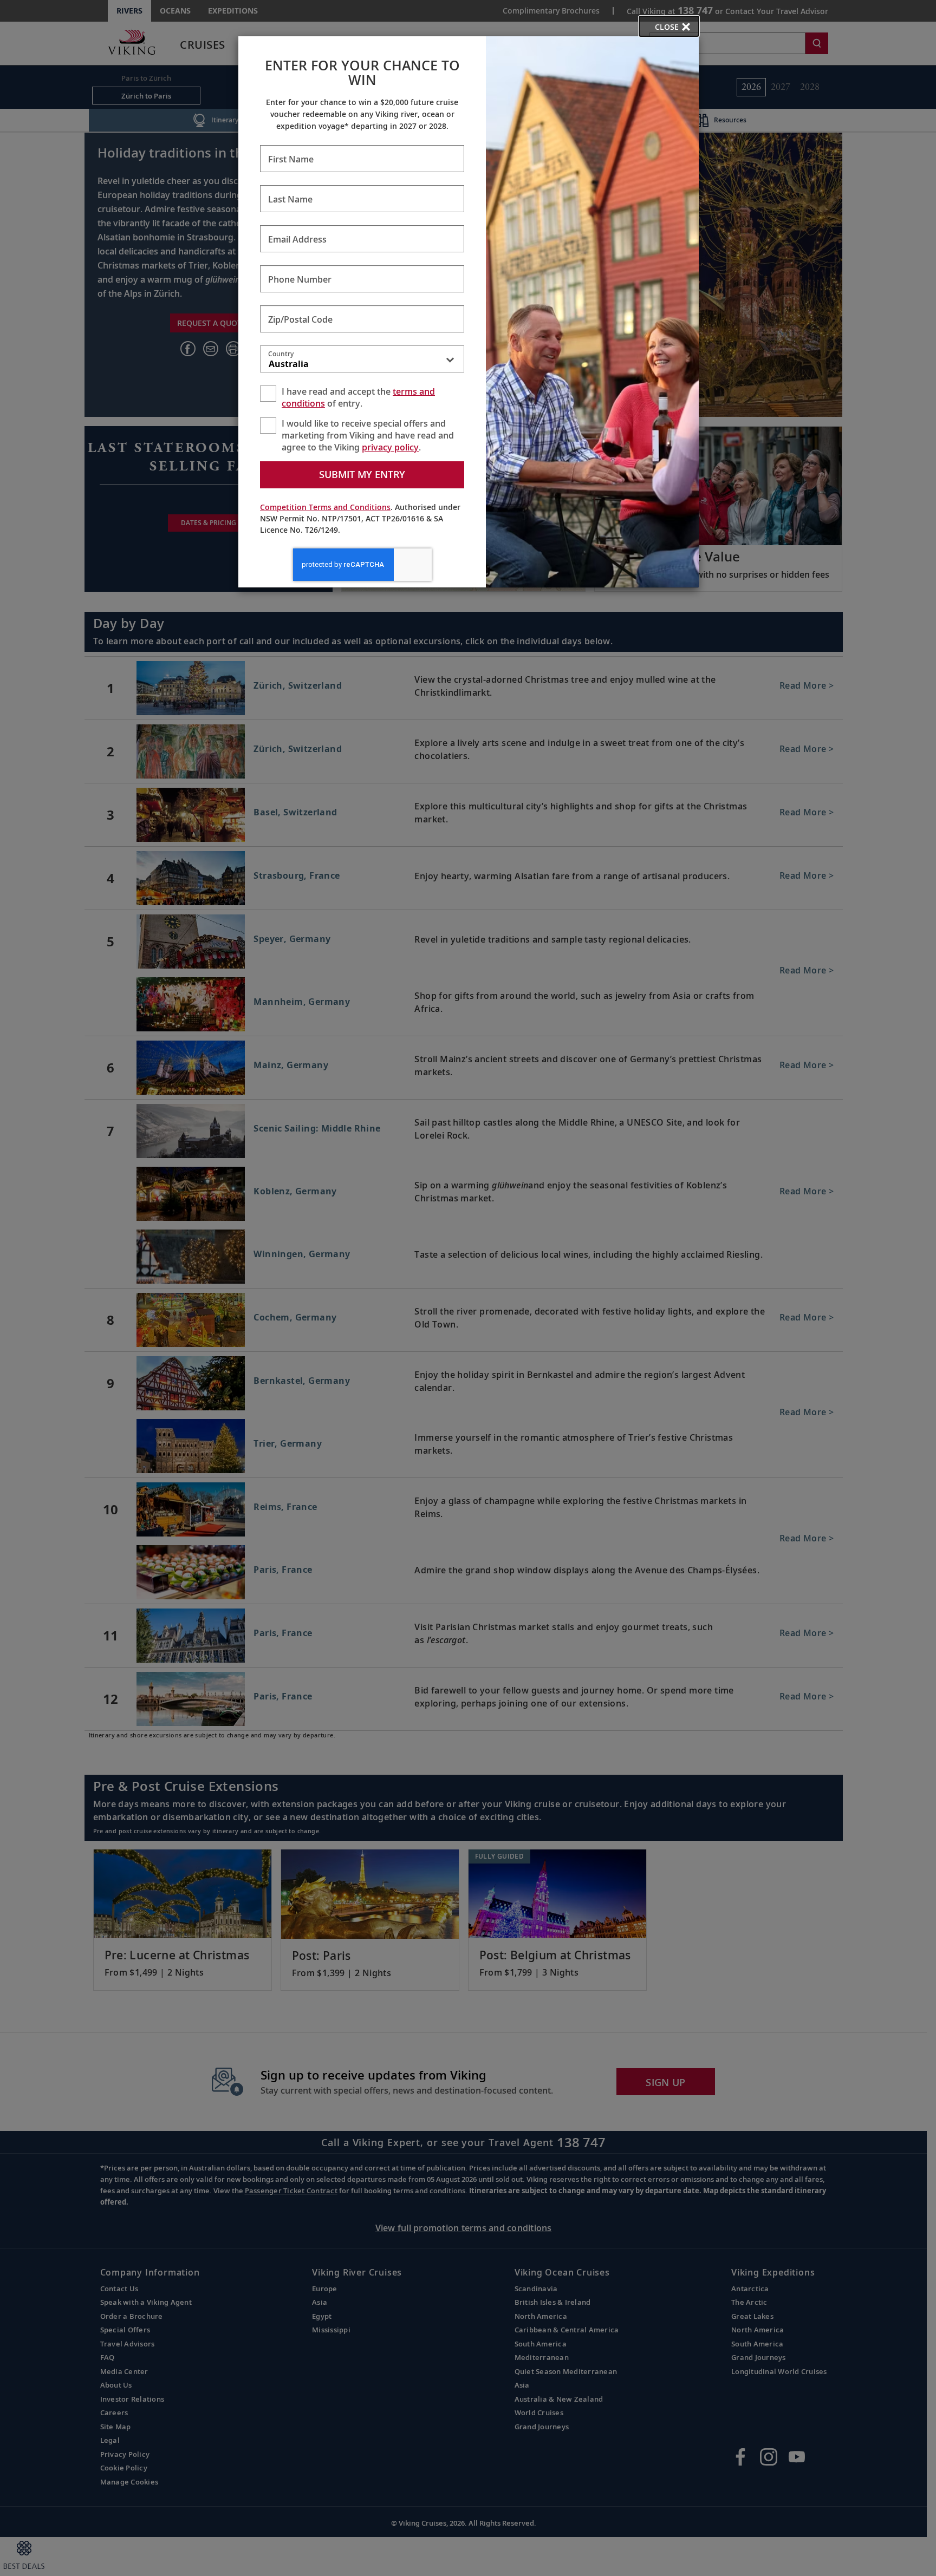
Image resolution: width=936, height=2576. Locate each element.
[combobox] (362, 361)
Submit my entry (362, 474)
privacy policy (390, 447)
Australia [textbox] (289, 364)
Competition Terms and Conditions (325, 507)
